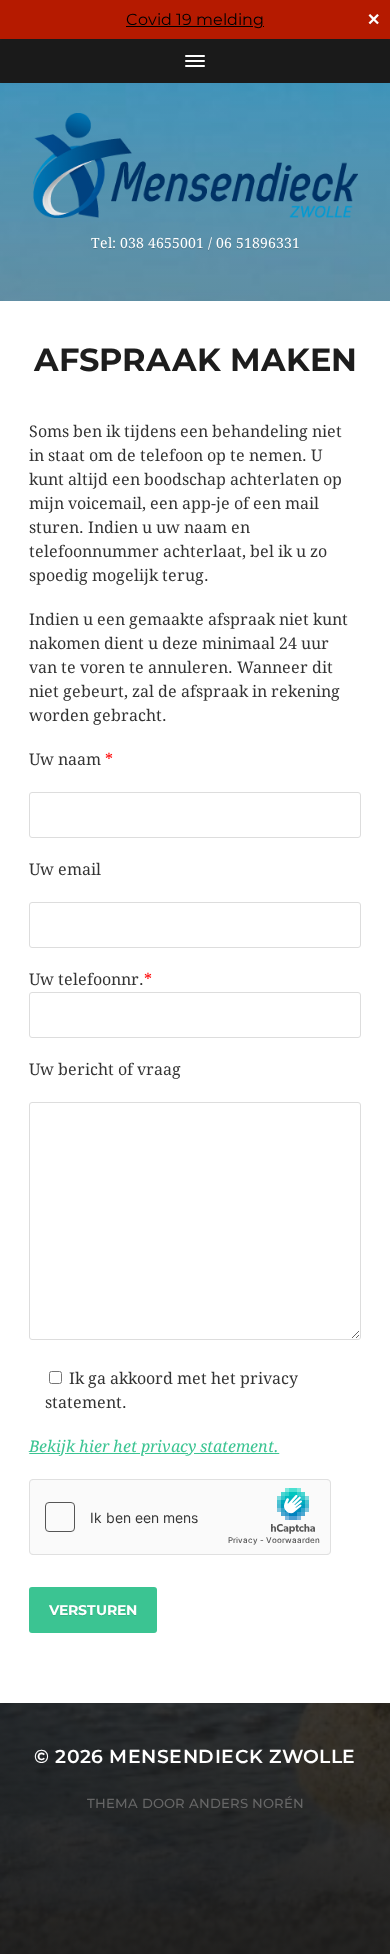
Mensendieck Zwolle (232, 1756)
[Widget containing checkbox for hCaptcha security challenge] (180, 1517)
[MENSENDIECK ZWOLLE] (195, 165)
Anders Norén (246, 1803)
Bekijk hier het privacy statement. (154, 1446)
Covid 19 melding (195, 19)
